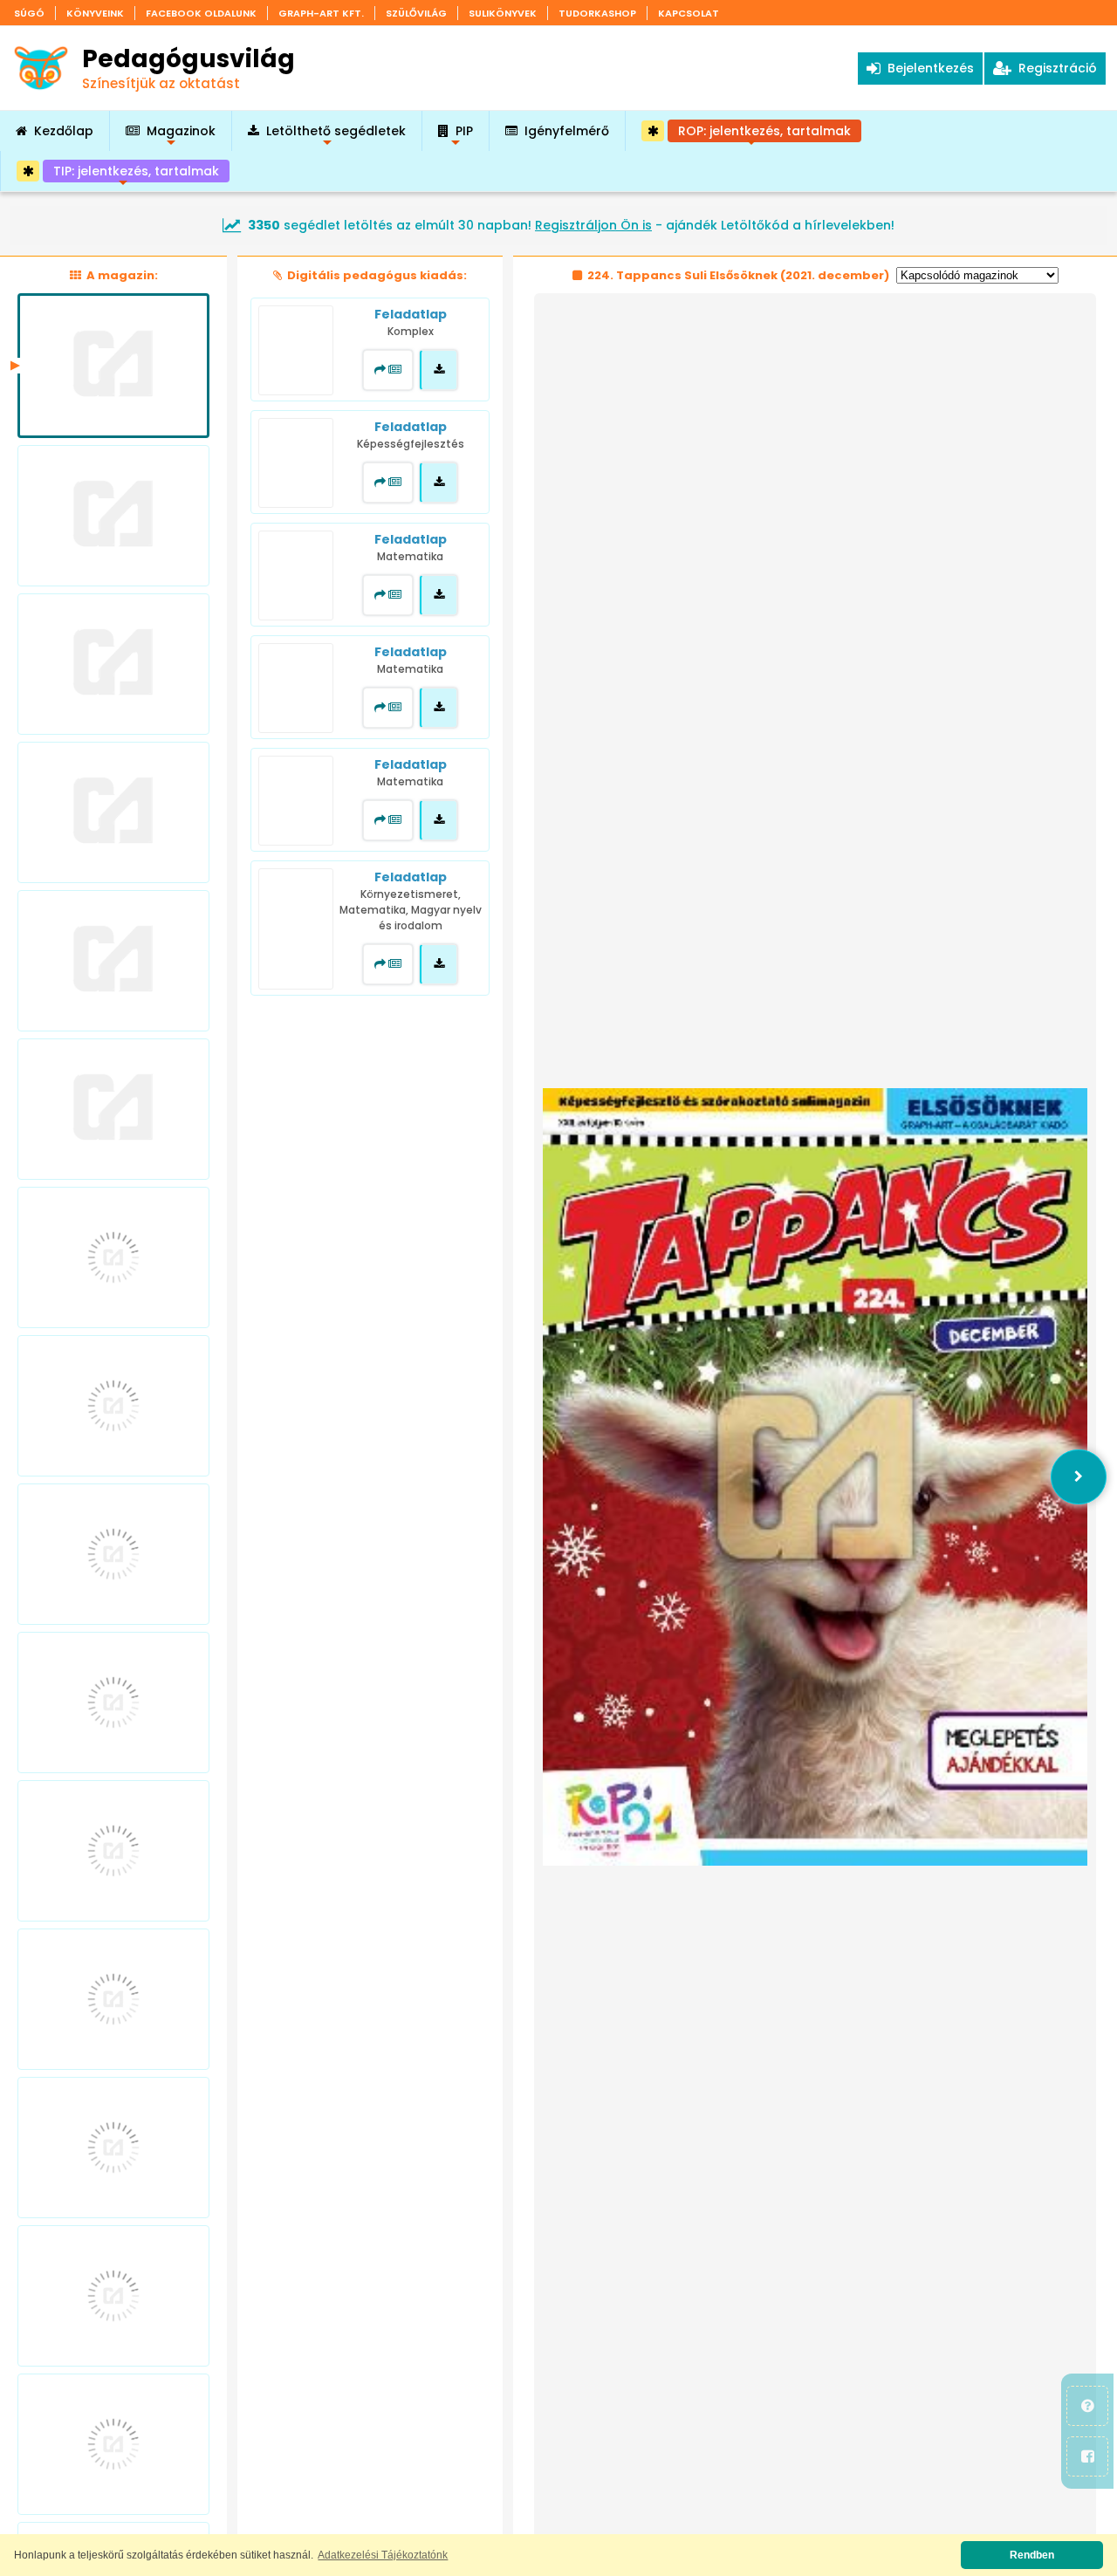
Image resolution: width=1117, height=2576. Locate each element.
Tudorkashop (597, 13)
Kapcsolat (689, 13)
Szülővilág (416, 13)
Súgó (29, 13)
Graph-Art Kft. (321, 13)
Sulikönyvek (503, 13)
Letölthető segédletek (336, 137)
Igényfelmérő (567, 131)
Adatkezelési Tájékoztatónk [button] (383, 2555)
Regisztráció (1054, 68)
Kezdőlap (64, 131)
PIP (464, 137)
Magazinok (181, 137)
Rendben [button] (1032, 2555)
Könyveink (95, 13)
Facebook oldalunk (201, 13)
